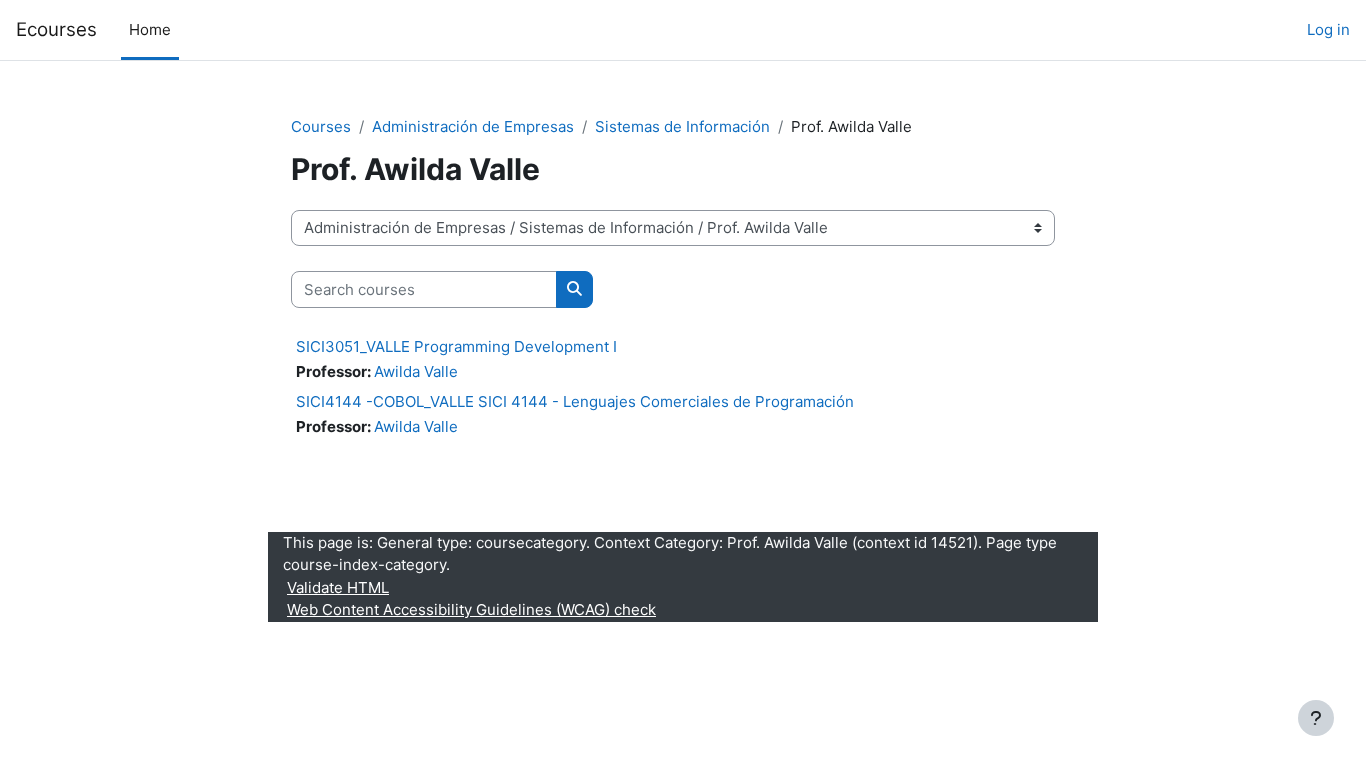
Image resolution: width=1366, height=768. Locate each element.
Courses (321, 126)
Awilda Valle (416, 371)
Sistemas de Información (682, 126)
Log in (1328, 29)
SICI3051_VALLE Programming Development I (456, 346)
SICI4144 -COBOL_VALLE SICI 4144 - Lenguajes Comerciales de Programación (575, 401)
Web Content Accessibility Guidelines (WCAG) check (471, 609)
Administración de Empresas (473, 126)
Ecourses (56, 29)
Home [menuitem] (150, 29)
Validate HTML (338, 587)
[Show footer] (1316, 718)
